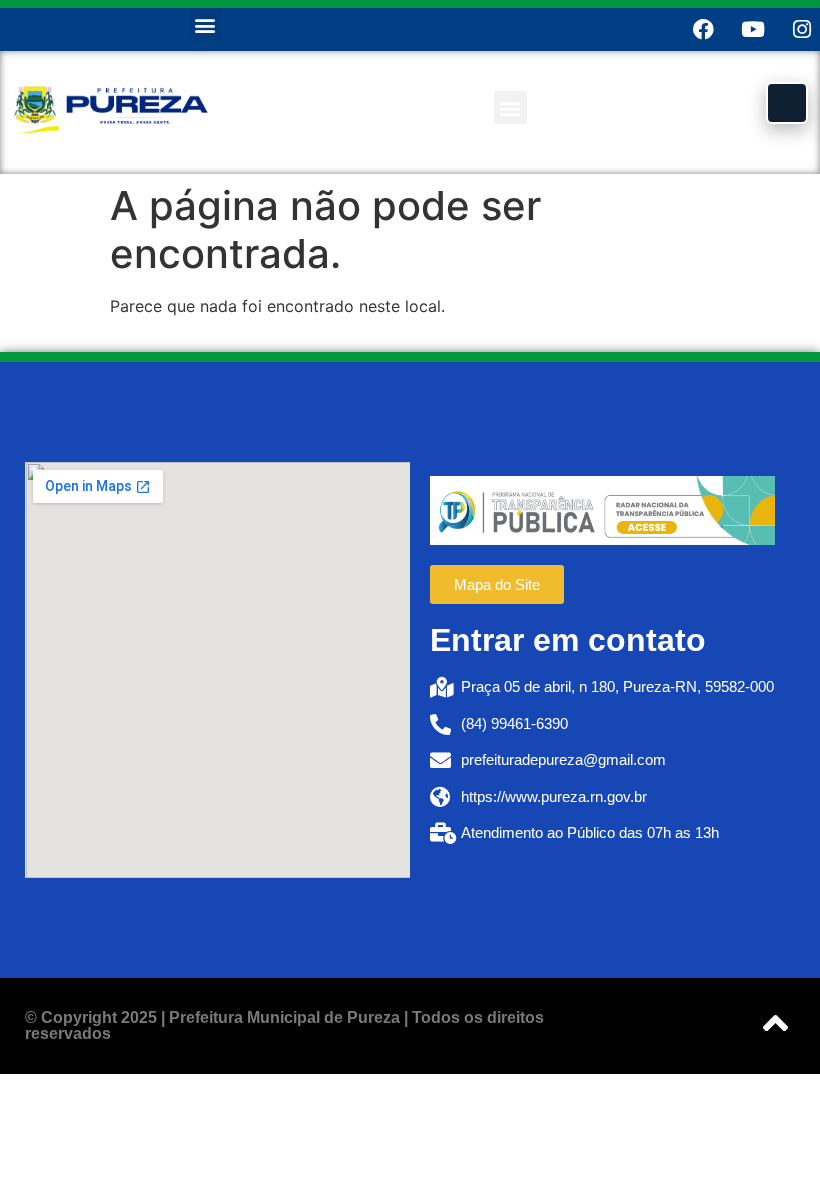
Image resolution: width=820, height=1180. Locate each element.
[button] (205, 24)
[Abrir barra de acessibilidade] (787, 103)
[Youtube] (752, 29)
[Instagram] (801, 29)
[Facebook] (703, 29)
